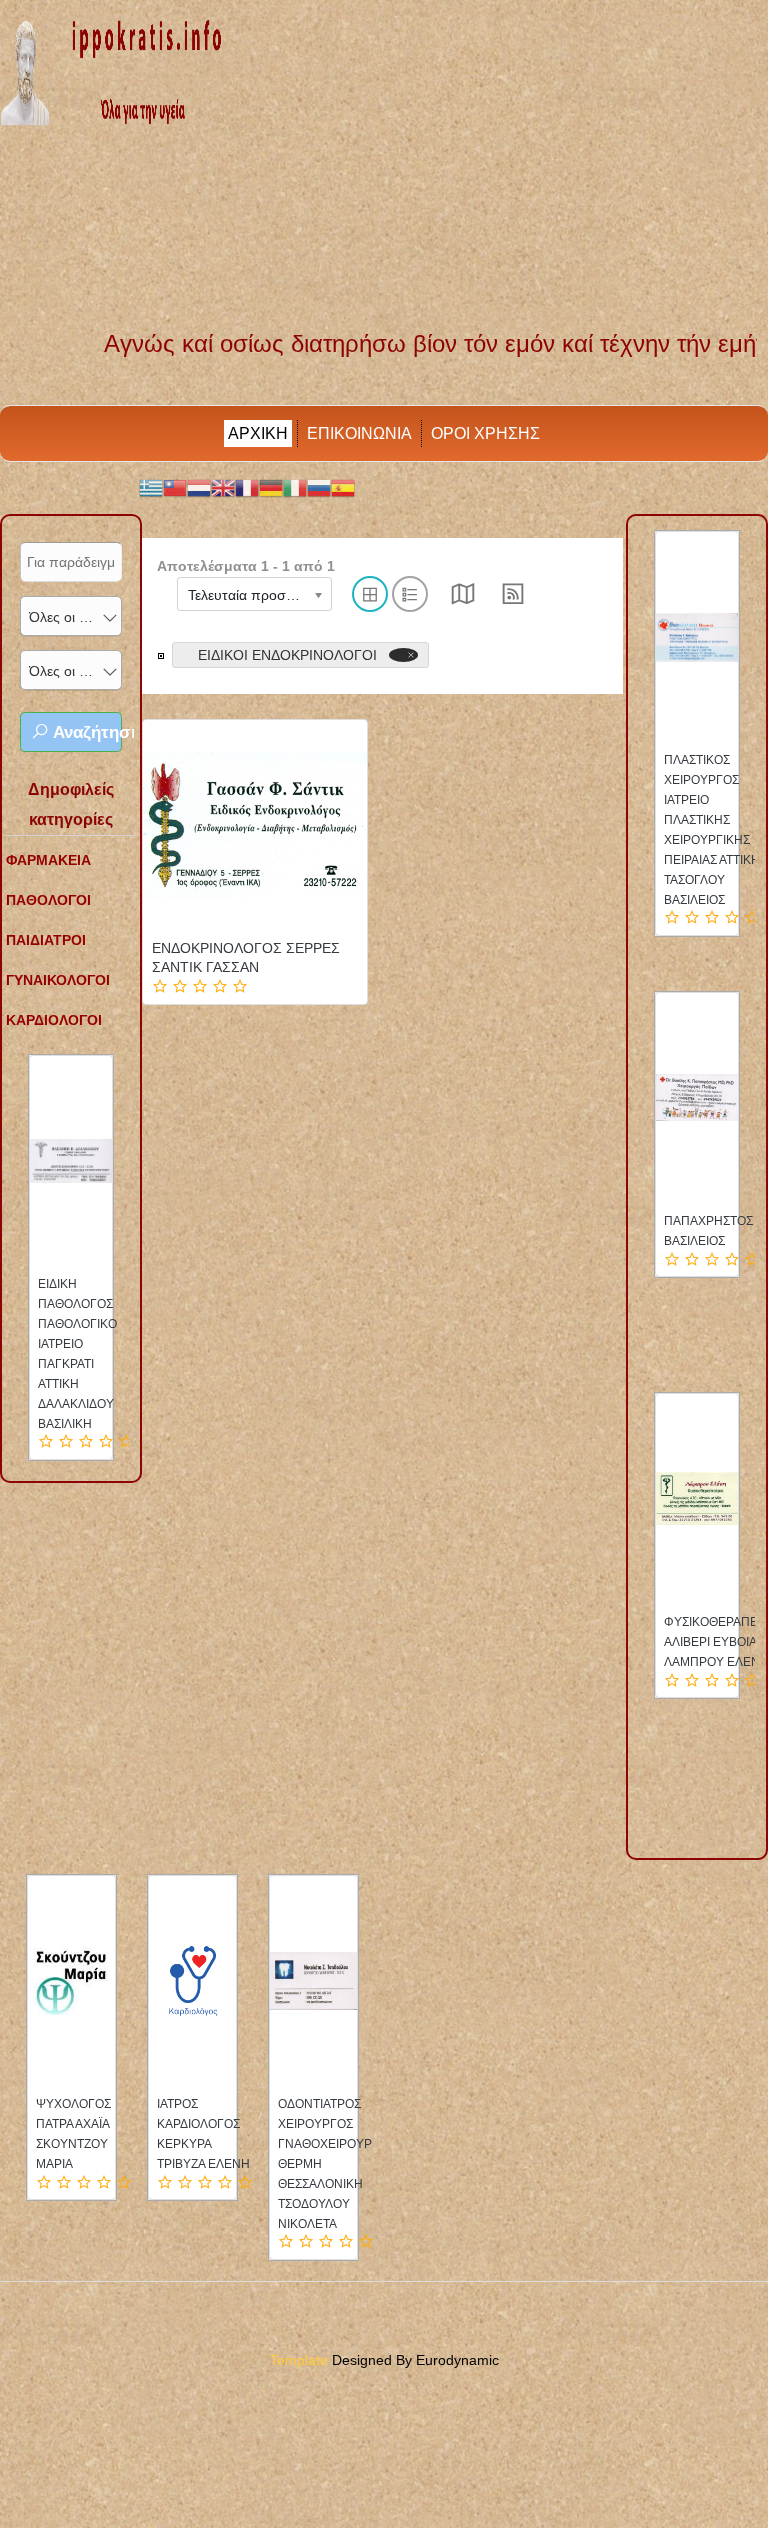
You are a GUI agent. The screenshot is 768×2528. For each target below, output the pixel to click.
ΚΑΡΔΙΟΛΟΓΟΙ (54, 1020)
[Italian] (295, 487)
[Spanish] (343, 487)
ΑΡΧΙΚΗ (258, 433)
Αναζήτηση (85, 732)
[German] (271, 487)
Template (299, 2360)
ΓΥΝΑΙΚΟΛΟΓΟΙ (58, 980)
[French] (247, 487)
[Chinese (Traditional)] (175, 487)
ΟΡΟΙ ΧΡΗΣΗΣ (485, 433)
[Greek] (151, 487)
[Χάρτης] (463, 600)
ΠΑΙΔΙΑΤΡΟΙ (46, 940)
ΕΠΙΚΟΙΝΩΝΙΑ (359, 433)
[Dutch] (199, 487)
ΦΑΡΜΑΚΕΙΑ (48, 860)
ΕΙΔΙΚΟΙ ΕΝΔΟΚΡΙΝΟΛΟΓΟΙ (287, 655)
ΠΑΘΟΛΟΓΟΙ (48, 900)
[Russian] (319, 487)
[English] (223, 487)
